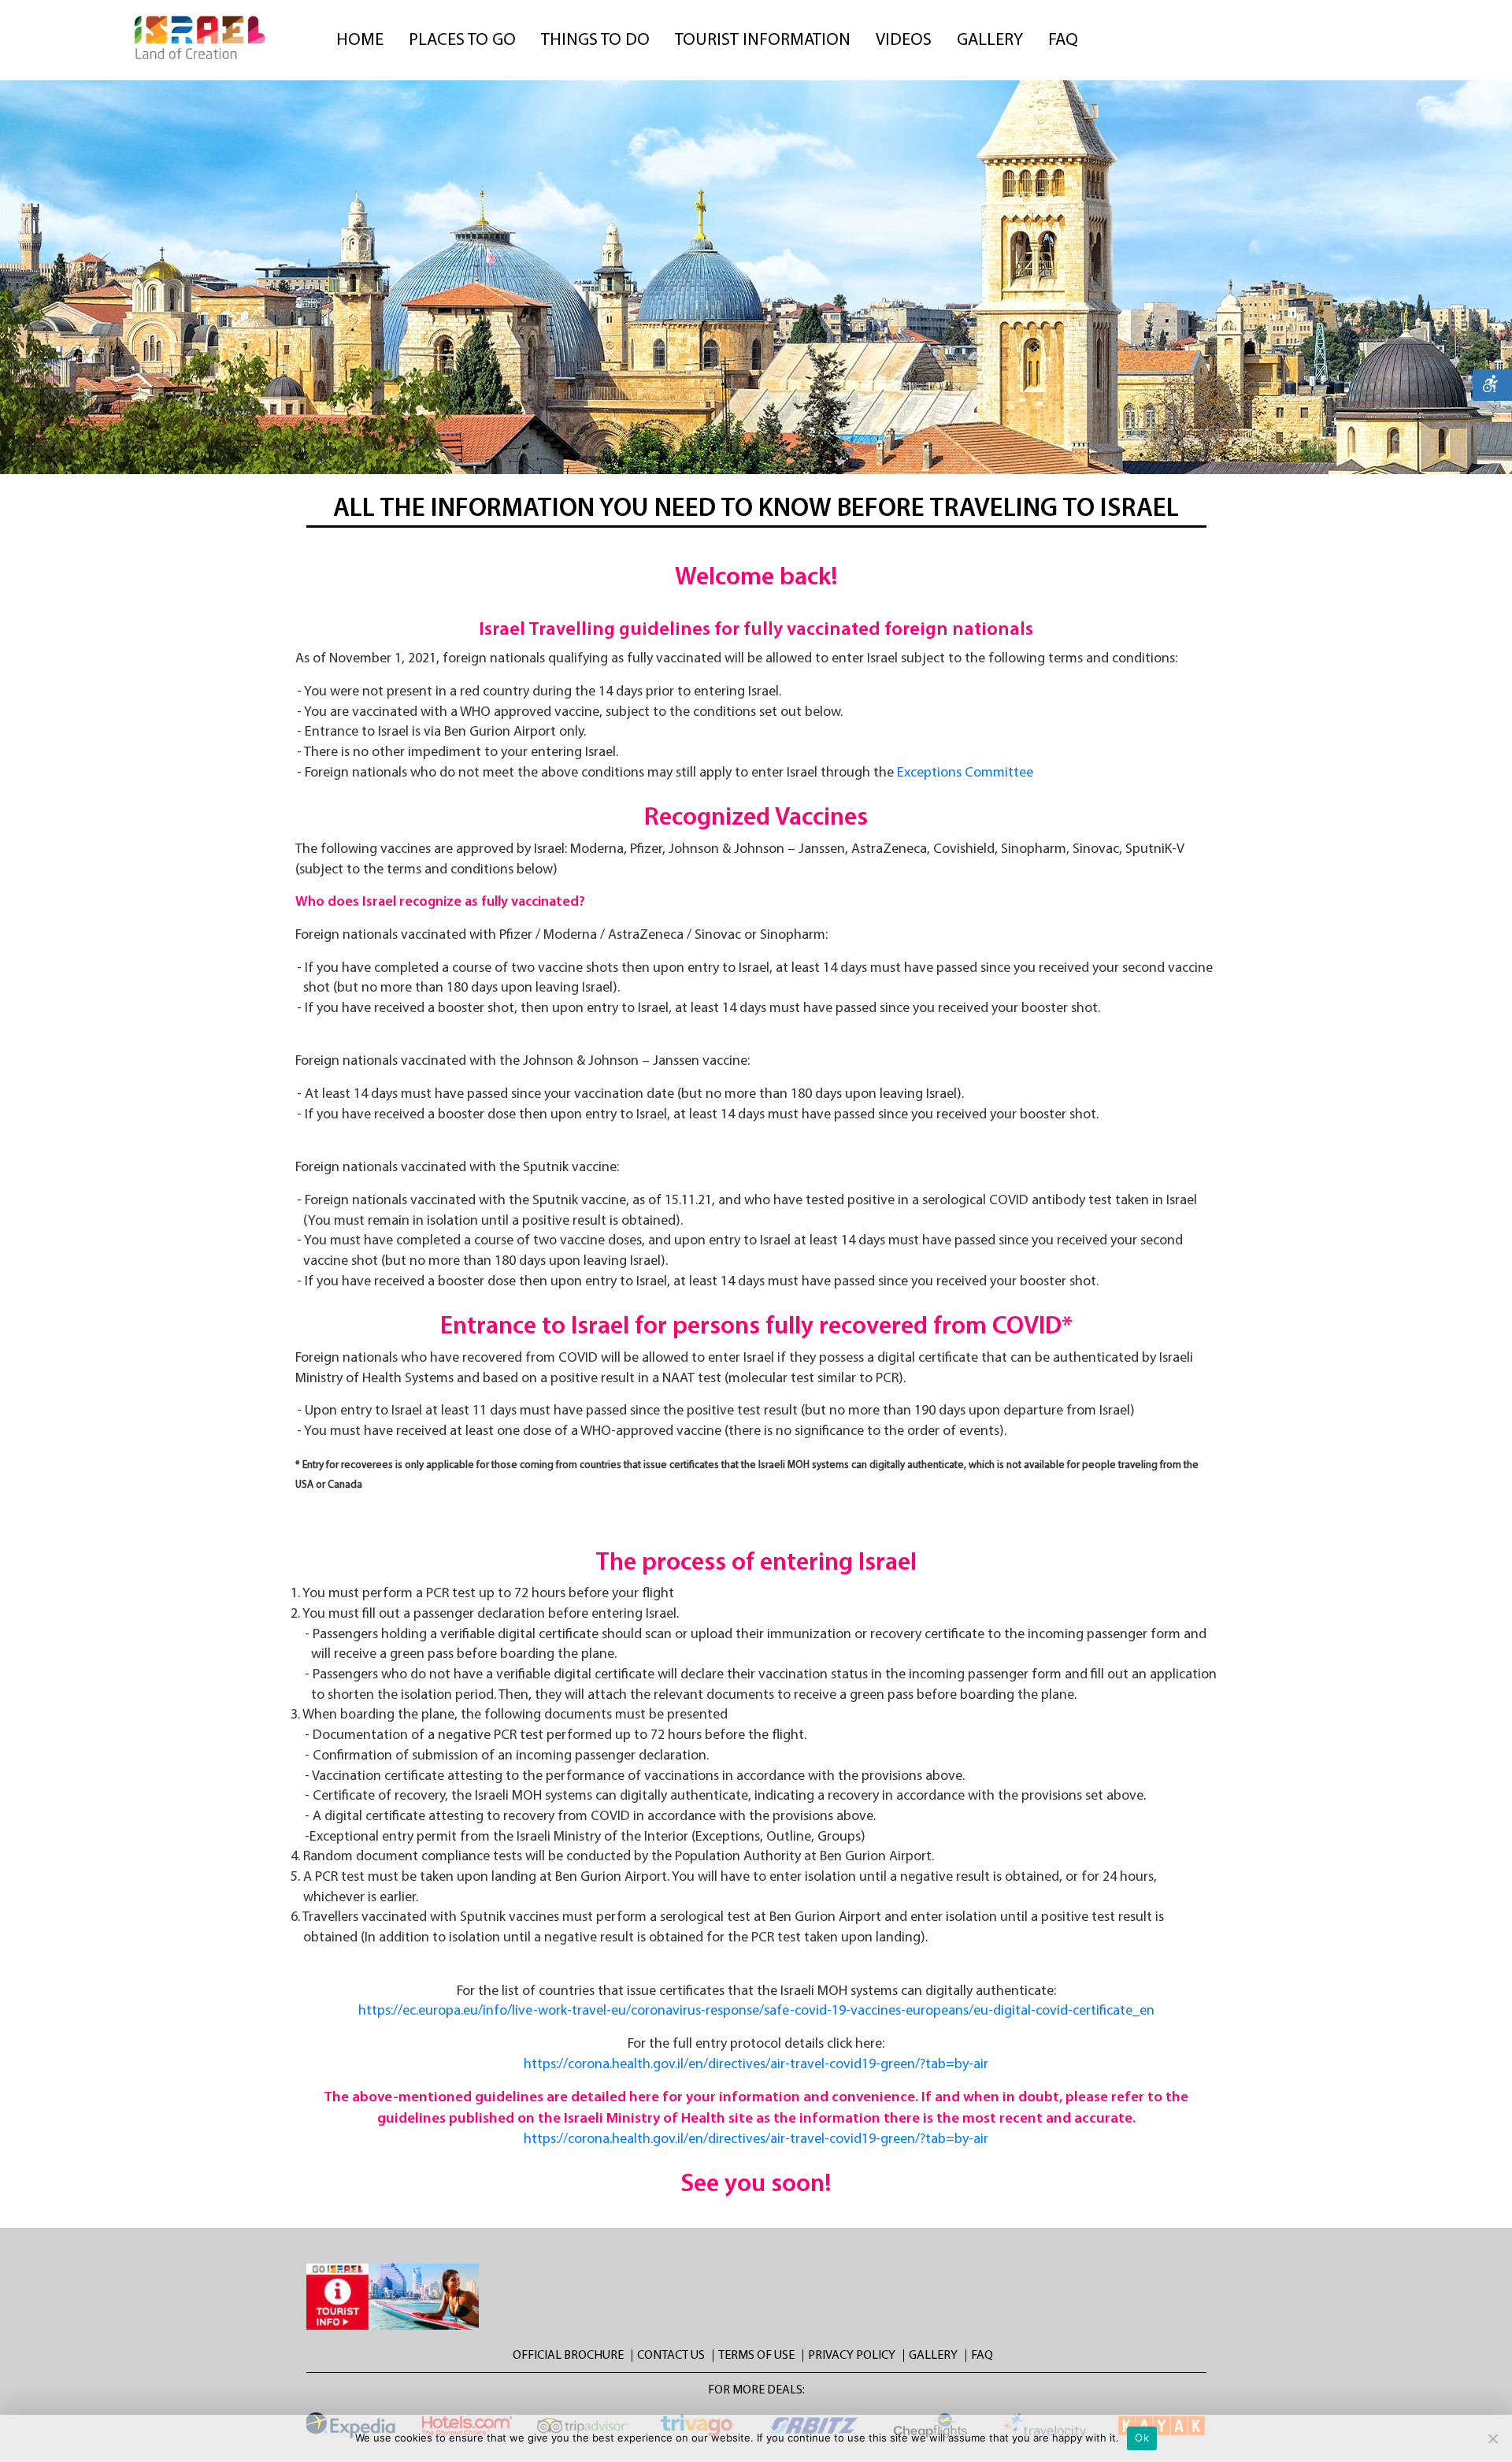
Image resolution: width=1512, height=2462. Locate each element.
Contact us (671, 2356)
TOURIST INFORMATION (766, 41)
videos (907, 41)
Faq (1066, 41)
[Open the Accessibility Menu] (1492, 385)
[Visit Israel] (201, 38)
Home (363, 41)
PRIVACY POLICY (852, 2356)
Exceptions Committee (965, 773)
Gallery (993, 41)
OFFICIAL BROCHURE (568, 2356)
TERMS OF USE (756, 2356)
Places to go (465, 41)
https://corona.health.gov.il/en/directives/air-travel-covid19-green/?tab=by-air (756, 2065)
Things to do (598, 41)
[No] (1492, 2438)
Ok (1142, 2438)
